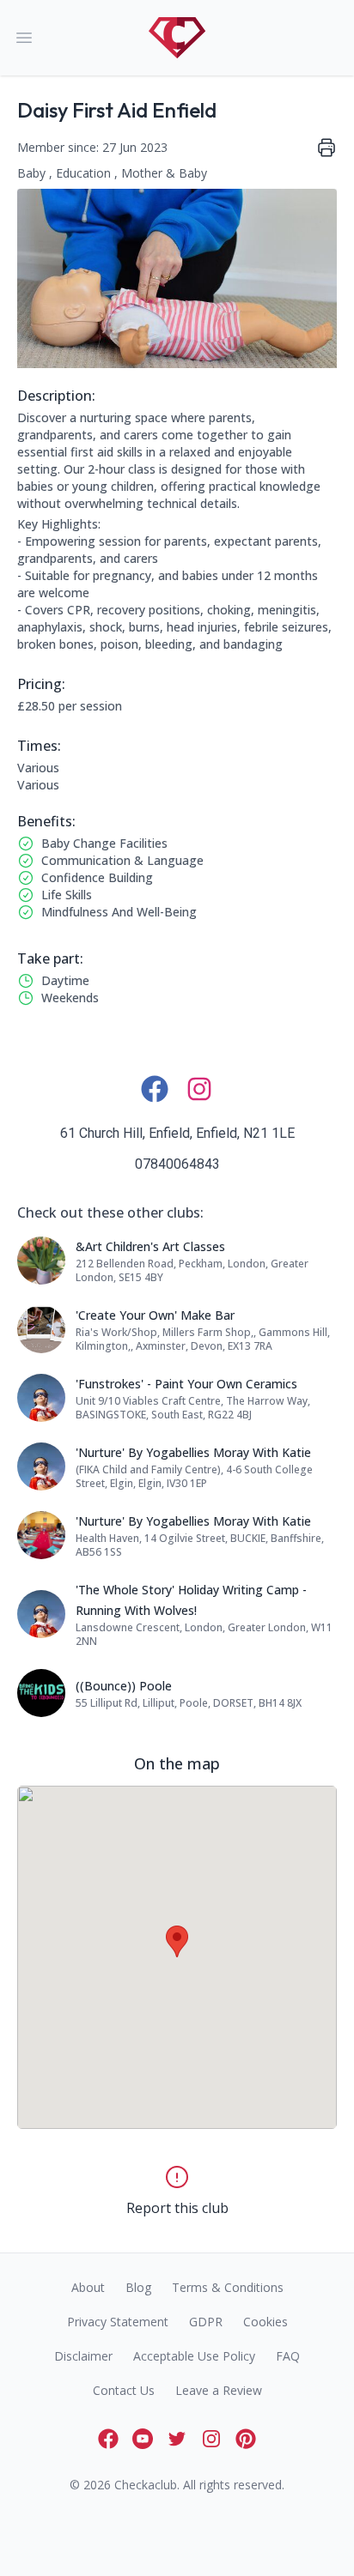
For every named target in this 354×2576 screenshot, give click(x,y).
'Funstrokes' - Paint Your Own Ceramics (186, 1384)
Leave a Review (219, 2390)
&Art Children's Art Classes (150, 1246)
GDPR (206, 2322)
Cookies (265, 2322)
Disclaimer (83, 2356)
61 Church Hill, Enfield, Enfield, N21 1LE (177, 1133)
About (88, 2287)
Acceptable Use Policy (194, 2356)
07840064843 (177, 1164)
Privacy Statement (118, 2322)
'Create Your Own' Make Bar (155, 1315)
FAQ (288, 2356)
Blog (138, 2287)
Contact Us (124, 2390)
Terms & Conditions (228, 2287)
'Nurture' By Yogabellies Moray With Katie (193, 1452)
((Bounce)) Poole (124, 1686)
